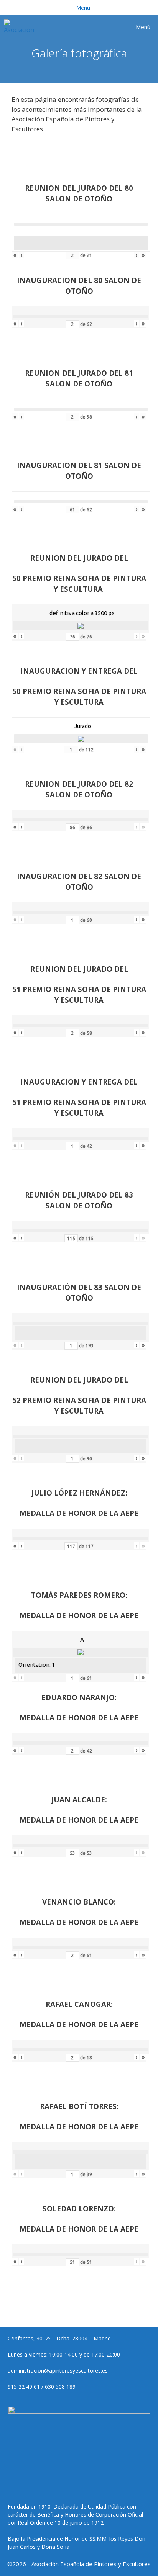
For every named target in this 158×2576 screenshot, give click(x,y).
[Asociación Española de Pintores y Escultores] (21, 27)
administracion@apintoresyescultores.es (58, 2371)
